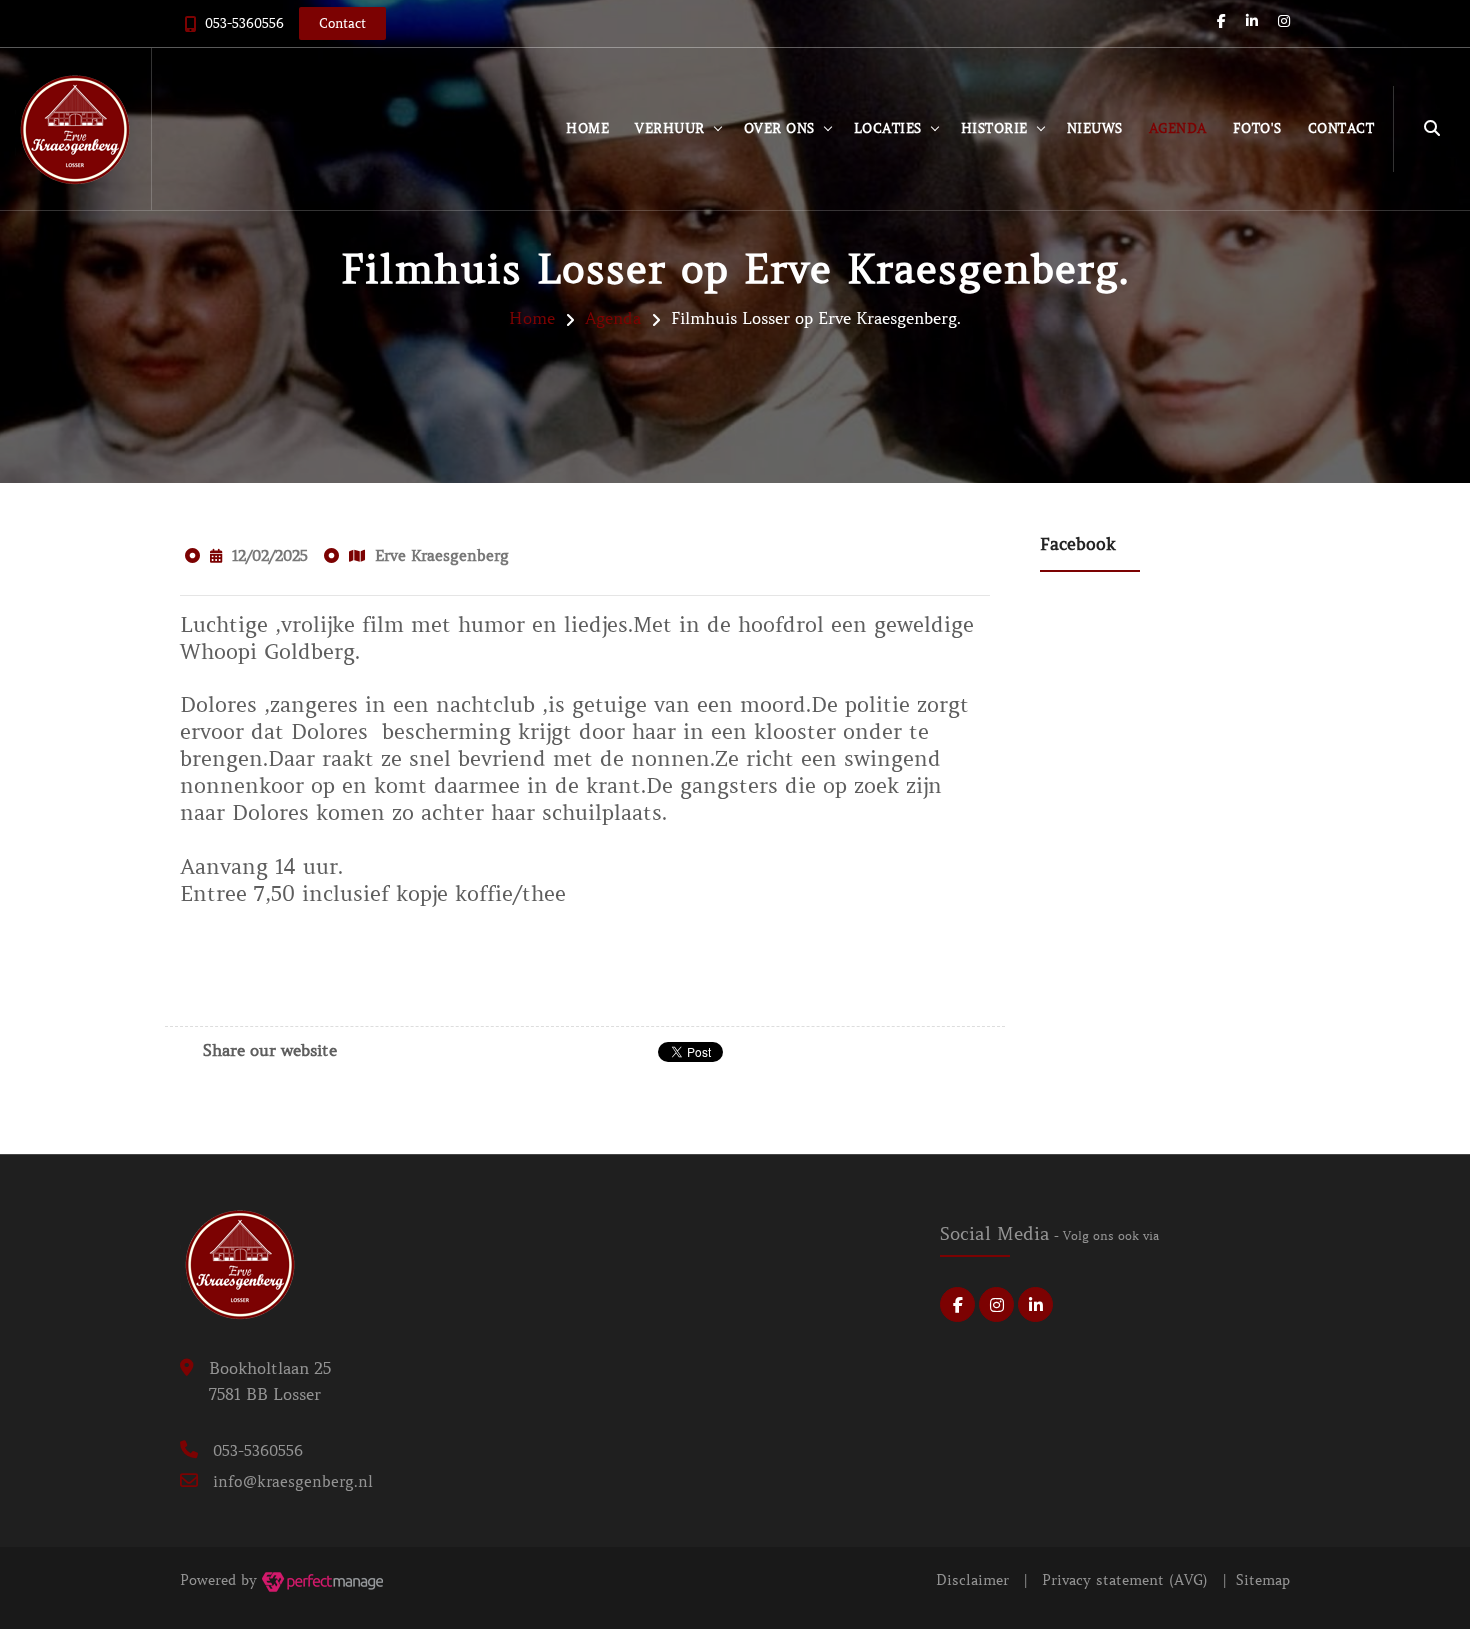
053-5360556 (244, 23)
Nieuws (1095, 128)
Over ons (779, 128)
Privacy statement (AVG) (1125, 1580)
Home (587, 128)
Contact (1341, 128)
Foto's (1257, 128)
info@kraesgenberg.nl (293, 1482)
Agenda (1178, 128)
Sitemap (1263, 1580)
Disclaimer (972, 1580)
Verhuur (670, 128)
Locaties (888, 128)
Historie (994, 128)
